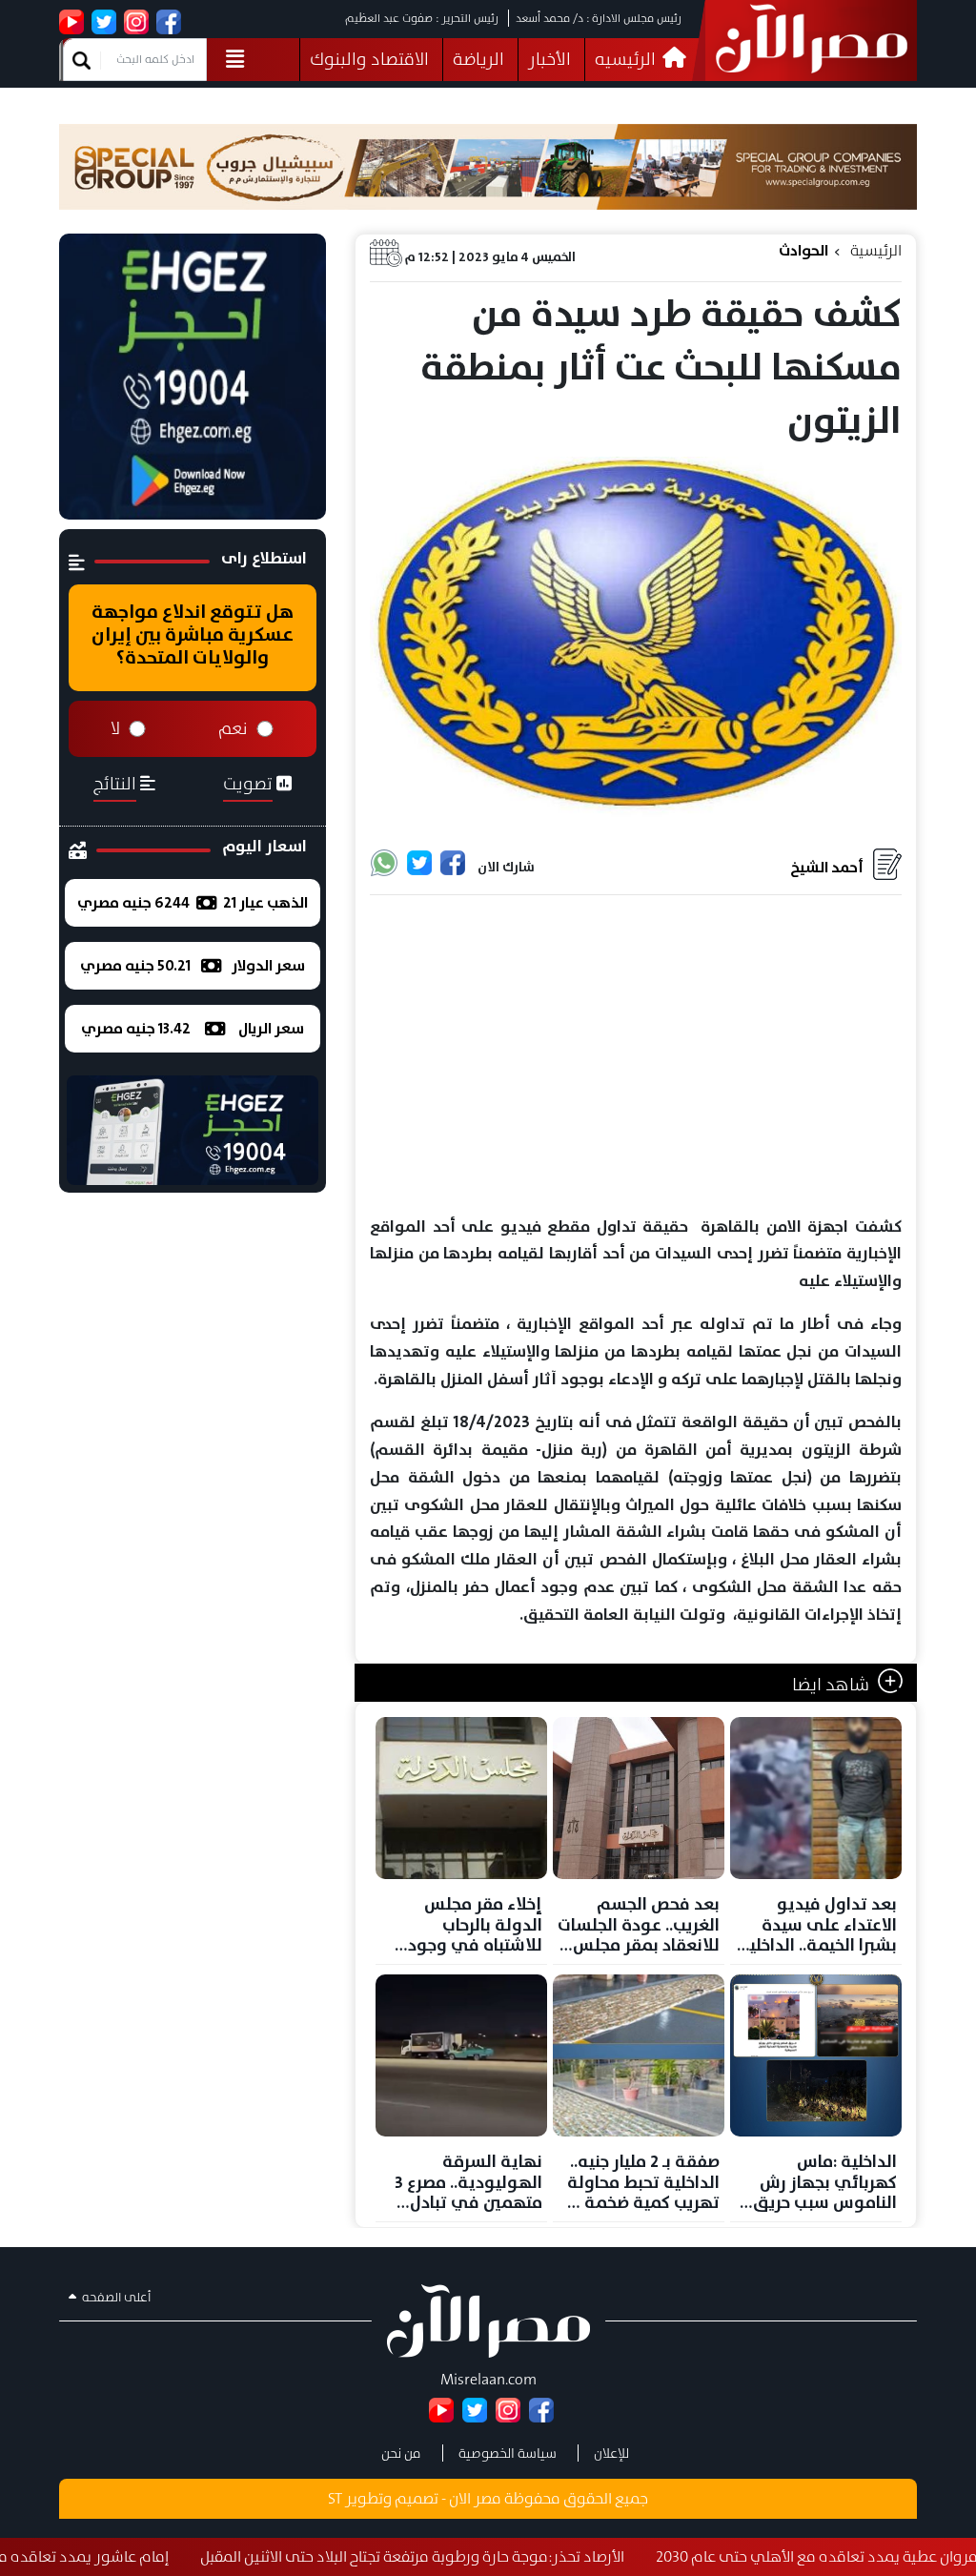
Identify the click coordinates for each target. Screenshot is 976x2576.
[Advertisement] (636, 1056)
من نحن (401, 2453)
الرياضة (478, 59)
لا (115, 728)
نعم (233, 728)
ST (335, 2498)
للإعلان (611, 2453)
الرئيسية (876, 250)
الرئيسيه (627, 59)
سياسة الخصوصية (508, 2453)
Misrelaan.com (488, 2379)
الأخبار (549, 59)
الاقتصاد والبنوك (369, 59)
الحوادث (803, 250)
